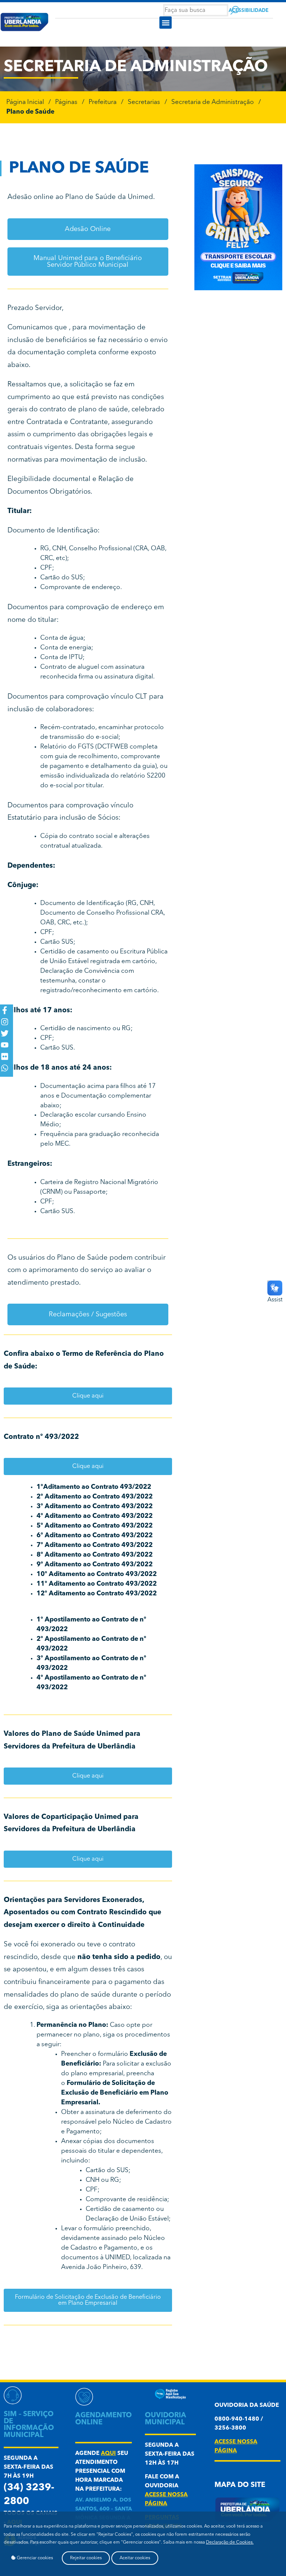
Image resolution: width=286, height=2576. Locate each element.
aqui (108, 2454)
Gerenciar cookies (34, 2558)
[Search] (235, 10)
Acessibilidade (249, 11)
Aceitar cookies (135, 2558)
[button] (166, 23)
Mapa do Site (240, 2485)
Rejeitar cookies (86, 2558)
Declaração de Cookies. (230, 2542)
